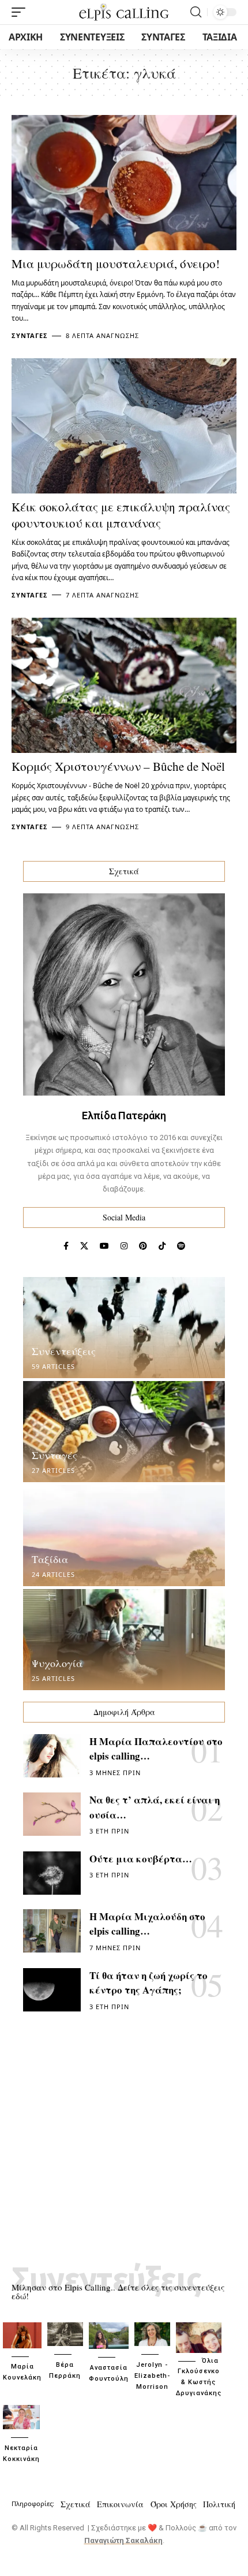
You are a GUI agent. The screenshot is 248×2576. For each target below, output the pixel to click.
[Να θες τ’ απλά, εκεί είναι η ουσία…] (52, 1814)
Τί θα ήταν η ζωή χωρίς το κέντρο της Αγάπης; (149, 1983)
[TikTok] (162, 1246)
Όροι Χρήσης (174, 2504)
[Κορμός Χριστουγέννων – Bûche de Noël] (124, 685)
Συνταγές (30, 335)
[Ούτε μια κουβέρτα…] (52, 1873)
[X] (84, 1246)
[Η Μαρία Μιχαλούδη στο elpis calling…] (52, 1931)
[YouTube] (104, 1246)
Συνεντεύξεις (64, 1351)
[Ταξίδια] (124, 1536)
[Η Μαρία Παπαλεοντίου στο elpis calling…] (52, 1756)
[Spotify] (181, 1246)
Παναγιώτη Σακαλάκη (123, 2540)
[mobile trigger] (21, 12)
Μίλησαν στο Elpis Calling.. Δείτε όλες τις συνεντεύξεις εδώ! (118, 2291)
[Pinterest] (143, 1246)
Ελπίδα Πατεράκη (124, 1116)
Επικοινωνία (120, 2504)
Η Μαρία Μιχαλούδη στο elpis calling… (147, 1924)
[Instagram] (124, 1246)
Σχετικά (76, 2504)
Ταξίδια (50, 1559)
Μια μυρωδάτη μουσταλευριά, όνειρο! (116, 263)
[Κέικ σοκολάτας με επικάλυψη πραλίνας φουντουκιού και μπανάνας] (124, 426)
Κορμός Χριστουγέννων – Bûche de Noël (118, 766)
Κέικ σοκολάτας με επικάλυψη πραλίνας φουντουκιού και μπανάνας (121, 515)
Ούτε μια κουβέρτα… (141, 1859)
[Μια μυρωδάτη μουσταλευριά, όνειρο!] (124, 183)
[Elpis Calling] (124, 12)
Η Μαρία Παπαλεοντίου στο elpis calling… (156, 1749)
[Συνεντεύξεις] (124, 1328)
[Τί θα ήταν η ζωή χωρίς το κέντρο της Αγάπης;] (52, 1990)
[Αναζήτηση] (196, 12)
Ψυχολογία (57, 1663)
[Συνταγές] (124, 1432)
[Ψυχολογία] (124, 1640)
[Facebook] (66, 1246)
